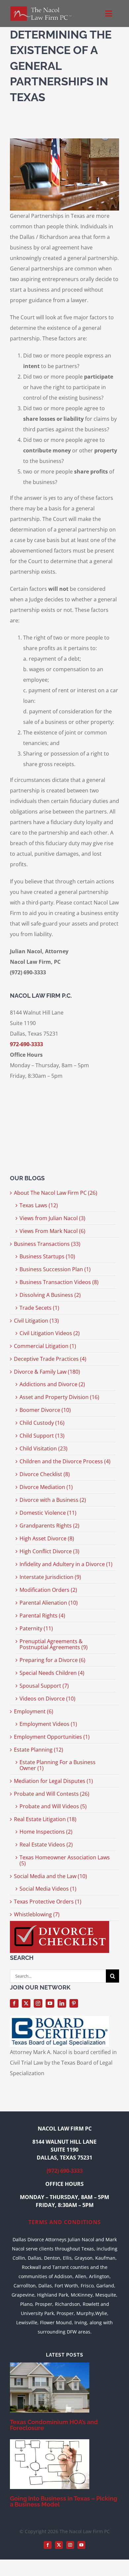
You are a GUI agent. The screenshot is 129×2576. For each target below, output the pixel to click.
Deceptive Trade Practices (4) (50, 1359)
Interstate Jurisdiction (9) (50, 1577)
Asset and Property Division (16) (59, 1397)
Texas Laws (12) (39, 1205)
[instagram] (38, 2003)
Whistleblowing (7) (37, 1914)
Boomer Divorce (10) (45, 1410)
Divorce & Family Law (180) (47, 1372)
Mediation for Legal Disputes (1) (53, 1781)
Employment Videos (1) (48, 1724)
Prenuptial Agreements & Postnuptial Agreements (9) (54, 1644)
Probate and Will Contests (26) (52, 1794)
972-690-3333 (26, 1044)
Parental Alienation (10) (49, 1603)
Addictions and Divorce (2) (52, 1384)
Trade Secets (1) (39, 1308)
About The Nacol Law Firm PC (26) (56, 1193)
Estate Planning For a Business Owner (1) (58, 1765)
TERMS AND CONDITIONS (65, 2222)
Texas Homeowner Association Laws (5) (65, 1860)
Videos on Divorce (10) (47, 1699)
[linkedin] (62, 2003)
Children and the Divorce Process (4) (65, 1461)
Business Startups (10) (47, 1256)
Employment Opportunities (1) (52, 1737)
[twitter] (26, 2003)
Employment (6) (34, 1711)
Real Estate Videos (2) (46, 1845)
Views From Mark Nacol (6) (52, 1231)
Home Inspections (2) (46, 1832)
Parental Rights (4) (42, 1616)
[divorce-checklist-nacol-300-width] (60, 1924)
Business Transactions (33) (47, 1244)
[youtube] (50, 2003)
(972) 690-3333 (65, 2171)
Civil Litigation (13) (36, 1321)
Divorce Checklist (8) (45, 1474)
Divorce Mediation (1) (46, 1487)
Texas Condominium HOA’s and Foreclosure (54, 2425)
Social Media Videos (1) (48, 1889)
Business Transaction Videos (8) (59, 1282)
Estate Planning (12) (39, 1750)
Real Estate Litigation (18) (45, 1819)
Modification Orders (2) (48, 1590)
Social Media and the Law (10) (50, 1876)
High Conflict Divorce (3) (49, 1551)
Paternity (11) (36, 1628)
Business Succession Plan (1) (55, 1269)
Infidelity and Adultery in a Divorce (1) (66, 1564)
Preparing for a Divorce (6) (52, 1660)
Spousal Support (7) (44, 1686)
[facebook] (14, 2003)
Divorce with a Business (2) (53, 1500)
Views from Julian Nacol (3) (52, 1218)
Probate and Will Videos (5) (53, 1806)
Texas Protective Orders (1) (48, 1902)
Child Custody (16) (42, 1423)
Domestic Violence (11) (48, 1513)
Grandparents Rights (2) (49, 1526)
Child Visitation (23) (43, 1448)
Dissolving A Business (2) (50, 1295)
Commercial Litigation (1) (45, 1346)
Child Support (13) (42, 1436)
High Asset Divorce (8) (47, 1538)
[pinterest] (74, 2003)
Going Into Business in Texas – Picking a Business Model (64, 2501)
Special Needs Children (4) (52, 1673)
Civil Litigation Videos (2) (50, 1333)
